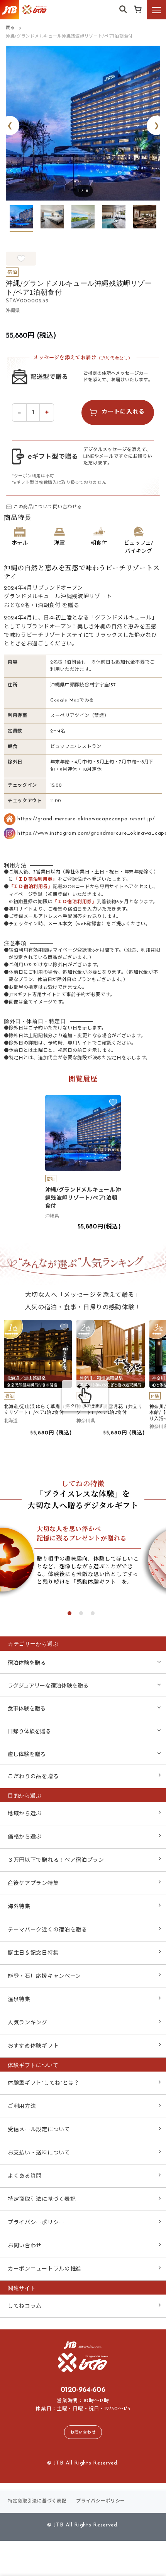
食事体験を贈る (27, 1709)
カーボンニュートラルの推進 (45, 2269)
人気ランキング (28, 2023)
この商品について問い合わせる (48, 507)
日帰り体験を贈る (29, 1732)
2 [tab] (81, 1613)
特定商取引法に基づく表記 (42, 2200)
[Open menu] (156, 10)
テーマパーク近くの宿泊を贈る (47, 1930)
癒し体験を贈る (27, 1755)
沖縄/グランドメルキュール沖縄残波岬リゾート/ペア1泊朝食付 (83, 1198)
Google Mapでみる (72, 700)
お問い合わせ (25, 2246)
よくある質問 (25, 2176)
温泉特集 (19, 2000)
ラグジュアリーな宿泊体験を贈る (48, 1686)
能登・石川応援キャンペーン (44, 1977)
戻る (10, 28)
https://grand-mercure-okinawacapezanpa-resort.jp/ (86, 819)
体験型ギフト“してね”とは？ (44, 2083)
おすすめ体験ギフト (33, 2046)
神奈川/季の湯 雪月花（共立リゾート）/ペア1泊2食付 (109, 1409)
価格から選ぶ (25, 1837)
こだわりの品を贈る (33, 1777)
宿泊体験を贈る (27, 1663)
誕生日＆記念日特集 (33, 1953)
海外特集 (19, 1907)
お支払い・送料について (39, 2153)
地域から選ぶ (25, 1814)
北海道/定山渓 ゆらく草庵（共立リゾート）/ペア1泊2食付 (37, 1409)
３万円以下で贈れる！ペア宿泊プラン (56, 1860)
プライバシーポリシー (36, 2223)
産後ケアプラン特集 (33, 1884)
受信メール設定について (39, 2130)
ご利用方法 (22, 2107)
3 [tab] (93, 1613)
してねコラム (25, 2306)
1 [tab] (69, 1613)
